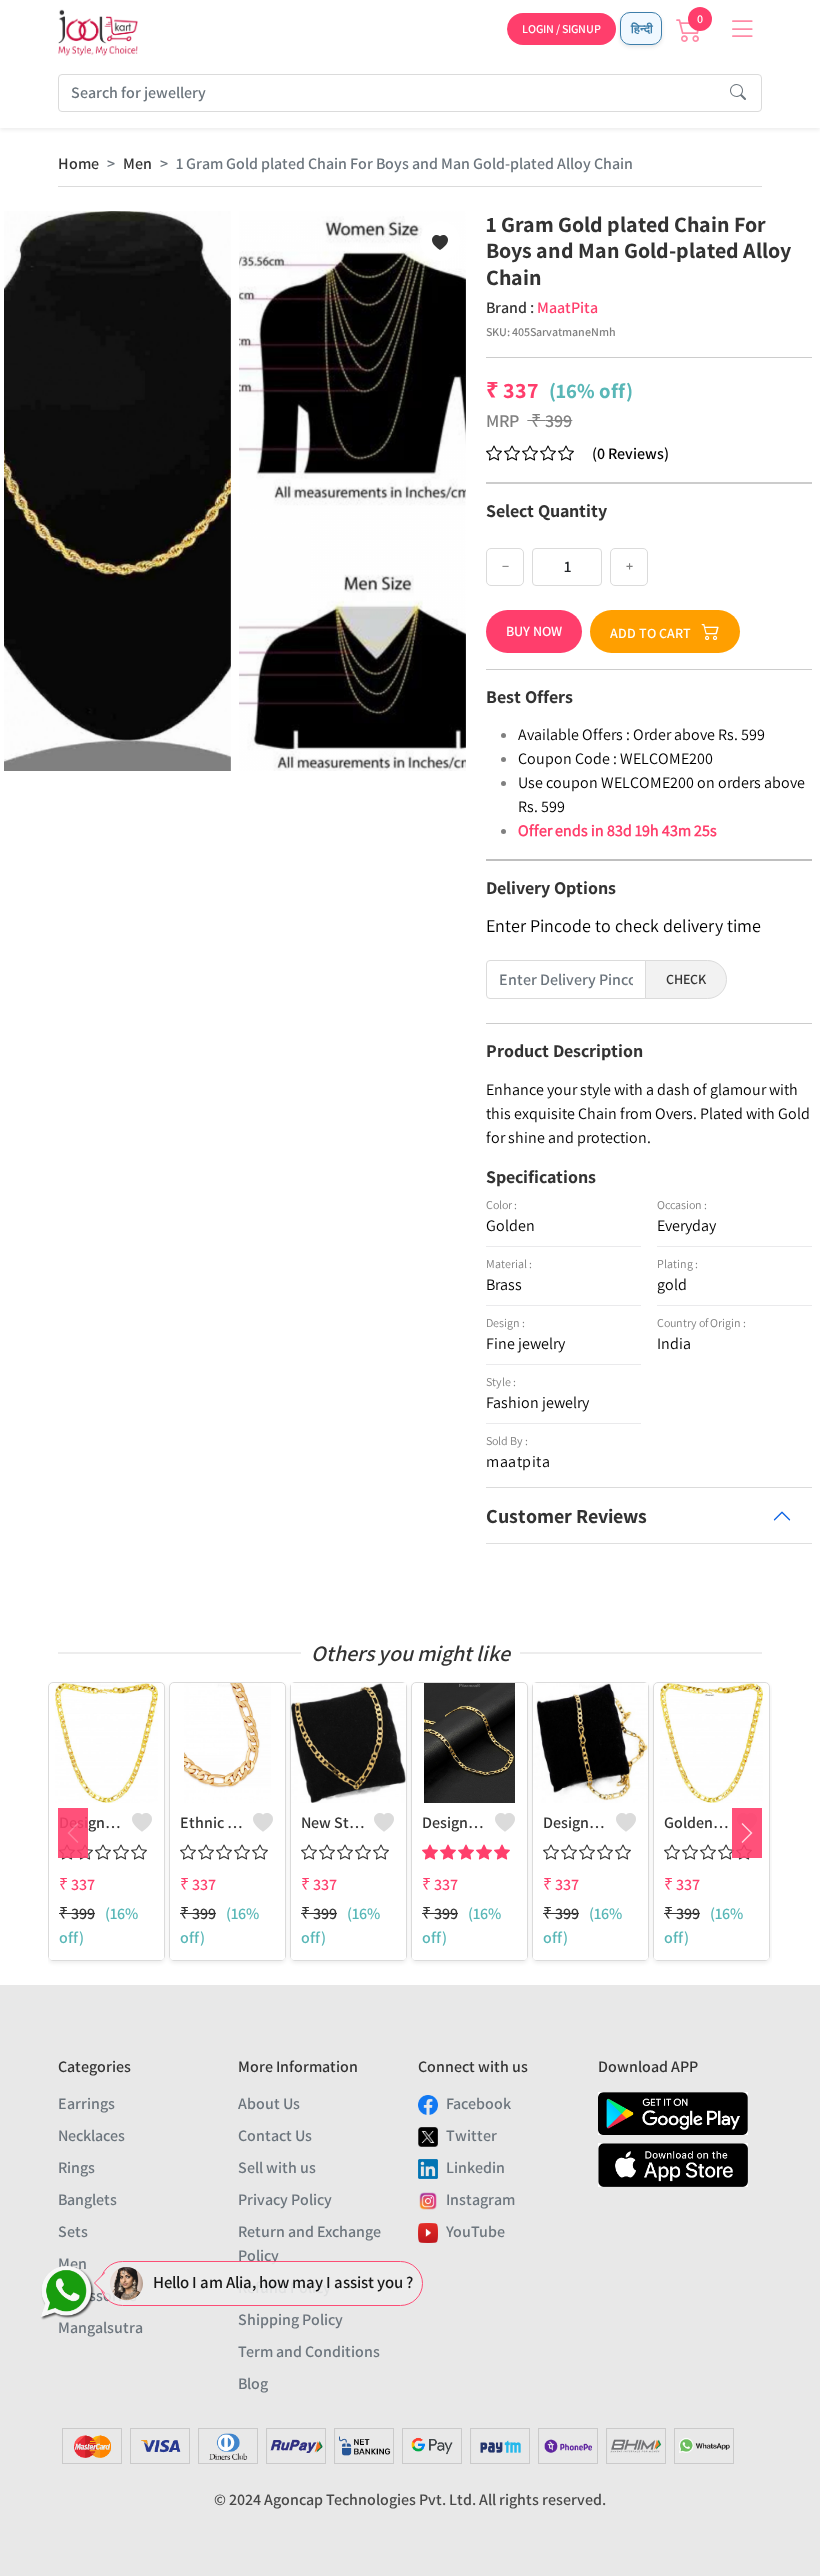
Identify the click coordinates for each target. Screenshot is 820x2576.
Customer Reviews (566, 1516)
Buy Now (534, 631)
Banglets (87, 2199)
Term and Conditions (309, 2351)
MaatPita (567, 307)
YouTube (475, 2231)
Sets (73, 2231)
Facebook (478, 2103)
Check (686, 979)
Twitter (471, 2135)
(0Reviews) (630, 453)
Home (78, 163)
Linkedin (475, 2167)
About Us (269, 2103)
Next (747, 1833)
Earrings (86, 2103)
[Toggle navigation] (742, 29)
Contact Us (275, 2135)
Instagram (480, 2199)
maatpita (518, 1461)
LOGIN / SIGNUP (561, 28)
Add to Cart (650, 633)
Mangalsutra (100, 2327)
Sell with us (277, 2167)
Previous (73, 1833)
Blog (253, 2383)
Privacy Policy (285, 2199)
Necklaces (91, 2135)
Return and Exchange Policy (309, 2243)
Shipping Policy (290, 2319)
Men (137, 163)
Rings (76, 2167)
